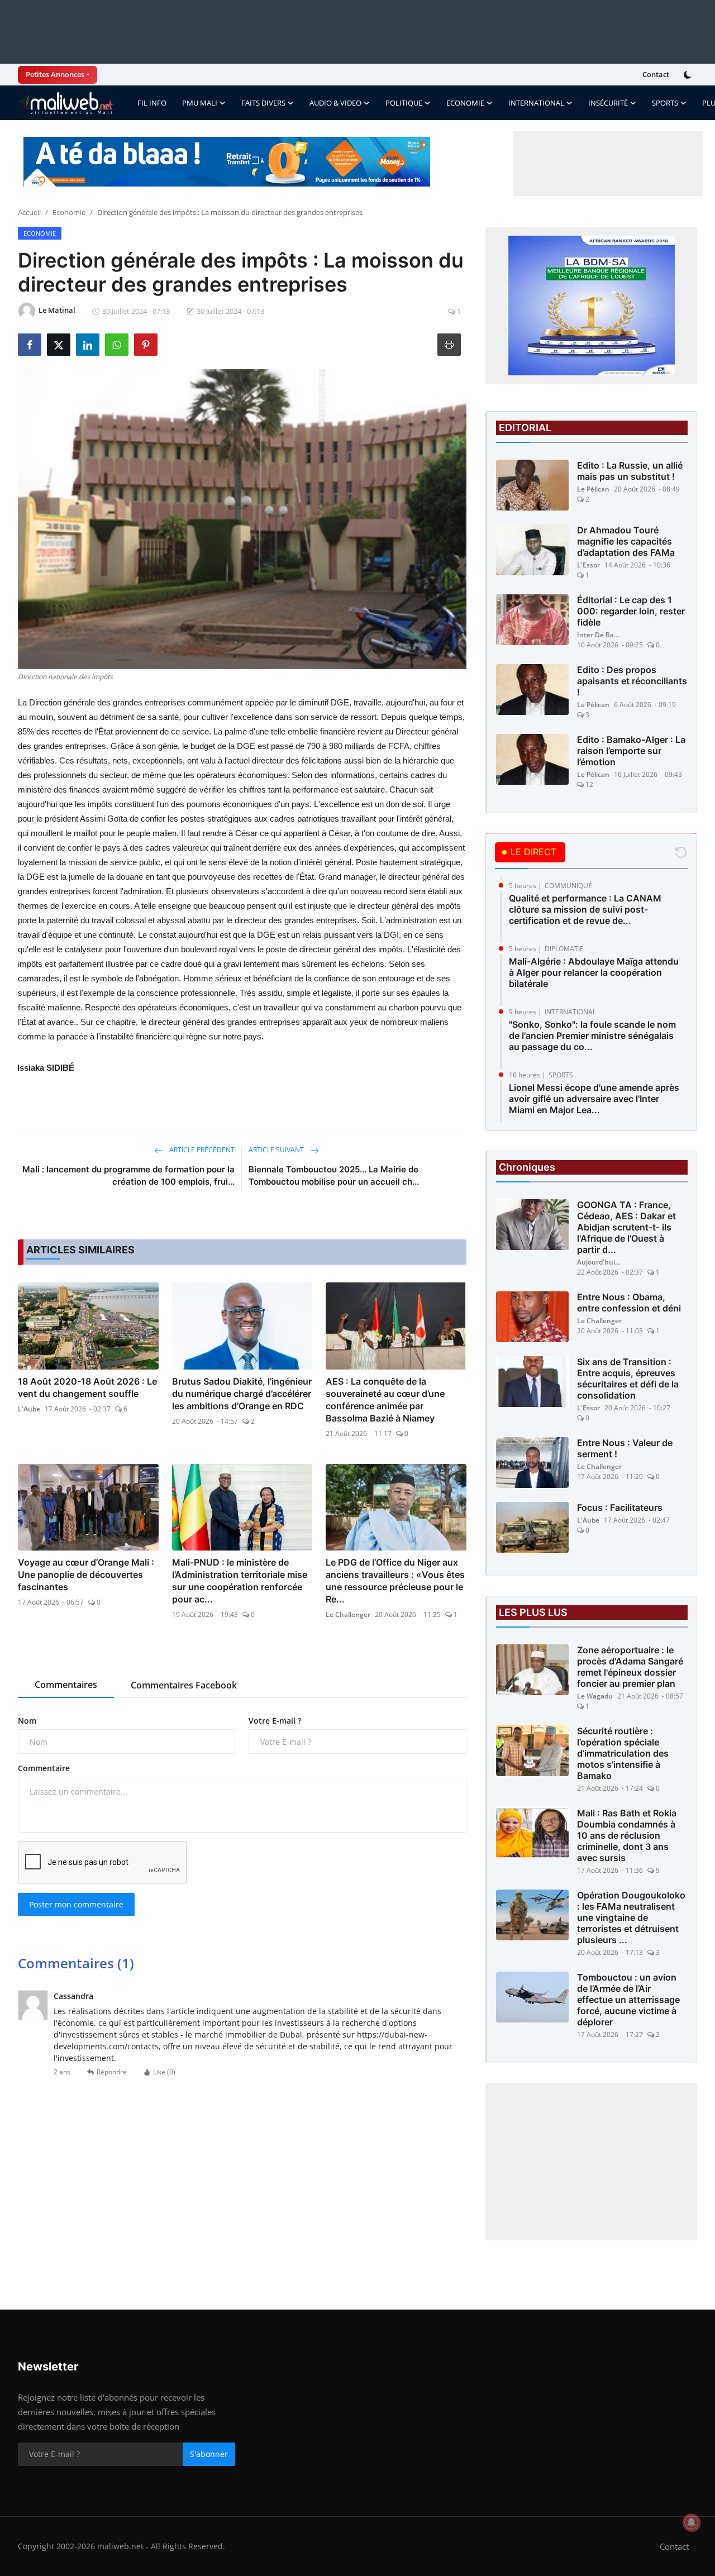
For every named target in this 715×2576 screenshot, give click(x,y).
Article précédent (201, 1150)
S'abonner (209, 2454)
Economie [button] (465, 103)
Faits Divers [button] (263, 103)
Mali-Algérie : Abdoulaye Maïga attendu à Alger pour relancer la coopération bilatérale (594, 972)
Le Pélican (593, 489)
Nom (27, 1721)
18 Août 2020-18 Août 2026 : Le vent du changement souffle (87, 1387)
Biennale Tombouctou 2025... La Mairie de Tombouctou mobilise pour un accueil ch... (334, 1175)
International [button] (536, 103)
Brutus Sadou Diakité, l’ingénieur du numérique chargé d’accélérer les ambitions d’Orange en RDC (242, 1394)
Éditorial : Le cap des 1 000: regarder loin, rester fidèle (631, 611)
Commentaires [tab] (66, 1685)
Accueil (29, 212)
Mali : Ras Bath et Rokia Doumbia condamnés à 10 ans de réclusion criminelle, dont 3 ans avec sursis (627, 1835)
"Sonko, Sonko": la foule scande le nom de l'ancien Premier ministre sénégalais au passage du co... (592, 1036)
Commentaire (44, 1768)
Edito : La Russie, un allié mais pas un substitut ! (630, 471)
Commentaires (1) (76, 1963)
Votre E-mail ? (275, 1721)
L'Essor (588, 565)
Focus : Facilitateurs (620, 1508)
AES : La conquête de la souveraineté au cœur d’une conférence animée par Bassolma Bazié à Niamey (385, 1400)
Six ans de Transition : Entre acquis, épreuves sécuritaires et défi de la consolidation (628, 1378)
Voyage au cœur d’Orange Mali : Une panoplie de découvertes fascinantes (86, 1575)
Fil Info (152, 103)
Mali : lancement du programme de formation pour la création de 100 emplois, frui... (128, 1175)
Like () (164, 2072)
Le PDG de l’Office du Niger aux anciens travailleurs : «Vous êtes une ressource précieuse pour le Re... (395, 1581)
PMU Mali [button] (200, 103)
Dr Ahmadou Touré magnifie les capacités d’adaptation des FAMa (626, 541)
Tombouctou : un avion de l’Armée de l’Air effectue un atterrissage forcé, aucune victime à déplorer (628, 2000)
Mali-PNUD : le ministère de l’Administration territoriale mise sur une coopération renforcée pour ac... (240, 1581)
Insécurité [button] (608, 103)
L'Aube (29, 1409)
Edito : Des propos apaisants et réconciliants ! (632, 681)
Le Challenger (348, 1614)
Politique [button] (404, 103)
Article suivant (277, 1150)
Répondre (112, 2072)
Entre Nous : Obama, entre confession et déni (629, 1303)
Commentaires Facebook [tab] (184, 1685)
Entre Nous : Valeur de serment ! (625, 1448)
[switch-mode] (689, 75)
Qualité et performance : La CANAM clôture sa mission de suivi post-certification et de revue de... (585, 909)
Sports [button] (665, 103)
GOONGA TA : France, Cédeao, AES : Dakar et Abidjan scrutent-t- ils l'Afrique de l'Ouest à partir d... (626, 1227)
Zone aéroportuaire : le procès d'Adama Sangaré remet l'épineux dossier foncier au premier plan (630, 1667)
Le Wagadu (595, 1696)
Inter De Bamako (599, 635)
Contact (656, 74)
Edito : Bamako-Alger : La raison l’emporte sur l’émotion (631, 751)
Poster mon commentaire (76, 1904)
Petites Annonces (55, 74)
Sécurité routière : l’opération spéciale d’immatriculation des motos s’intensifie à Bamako (623, 1753)
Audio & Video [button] (335, 103)
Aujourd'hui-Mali (599, 1262)
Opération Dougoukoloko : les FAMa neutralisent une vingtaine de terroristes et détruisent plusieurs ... (631, 1917)
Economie (69, 212)
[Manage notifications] (692, 2522)
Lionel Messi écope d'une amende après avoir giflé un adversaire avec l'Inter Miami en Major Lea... (594, 1099)
